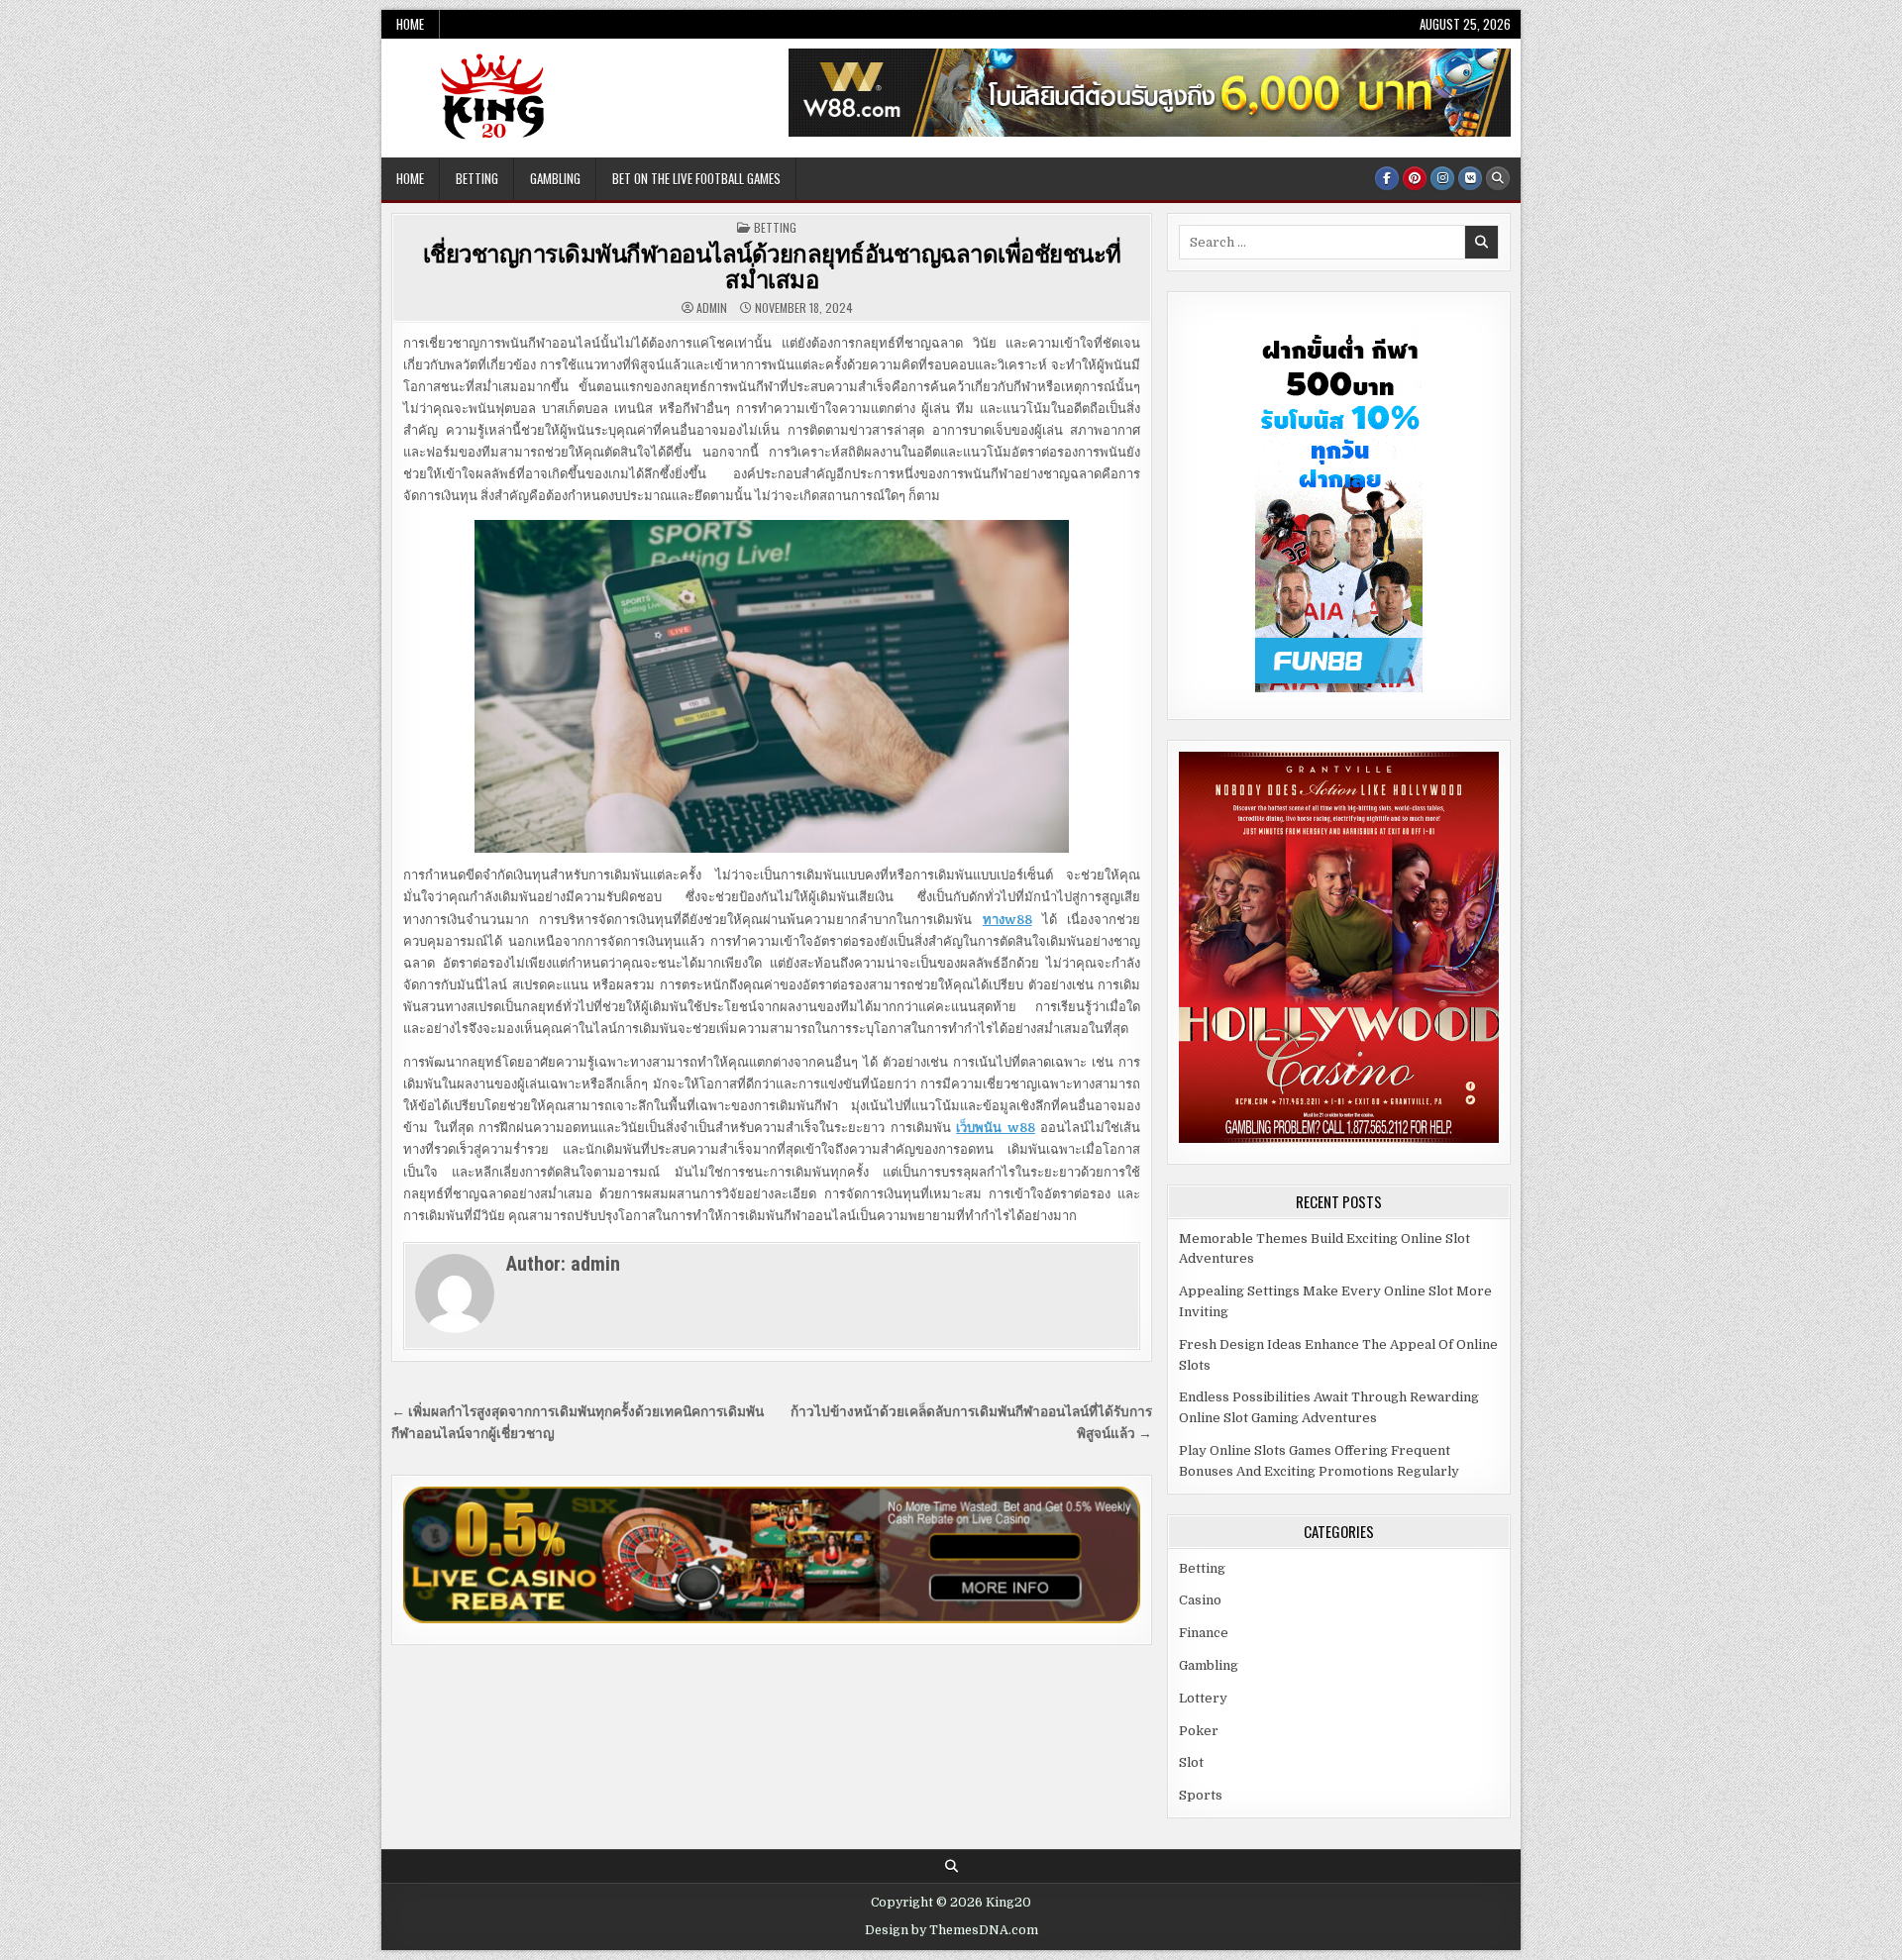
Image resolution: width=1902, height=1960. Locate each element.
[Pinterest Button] (1415, 178)
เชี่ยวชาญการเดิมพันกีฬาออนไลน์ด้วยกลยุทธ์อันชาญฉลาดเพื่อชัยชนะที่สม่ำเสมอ (772, 265)
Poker (1199, 1731)
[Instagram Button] (1442, 178)
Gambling (555, 178)
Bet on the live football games (696, 178)
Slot (1191, 1762)
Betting (477, 178)
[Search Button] (1498, 178)
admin (712, 308)
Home (410, 24)
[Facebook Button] (1387, 178)
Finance (1204, 1633)
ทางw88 (1007, 920)
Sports (1201, 1795)
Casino (1200, 1600)
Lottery (1203, 1698)
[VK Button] (1470, 178)
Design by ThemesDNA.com (951, 1930)
